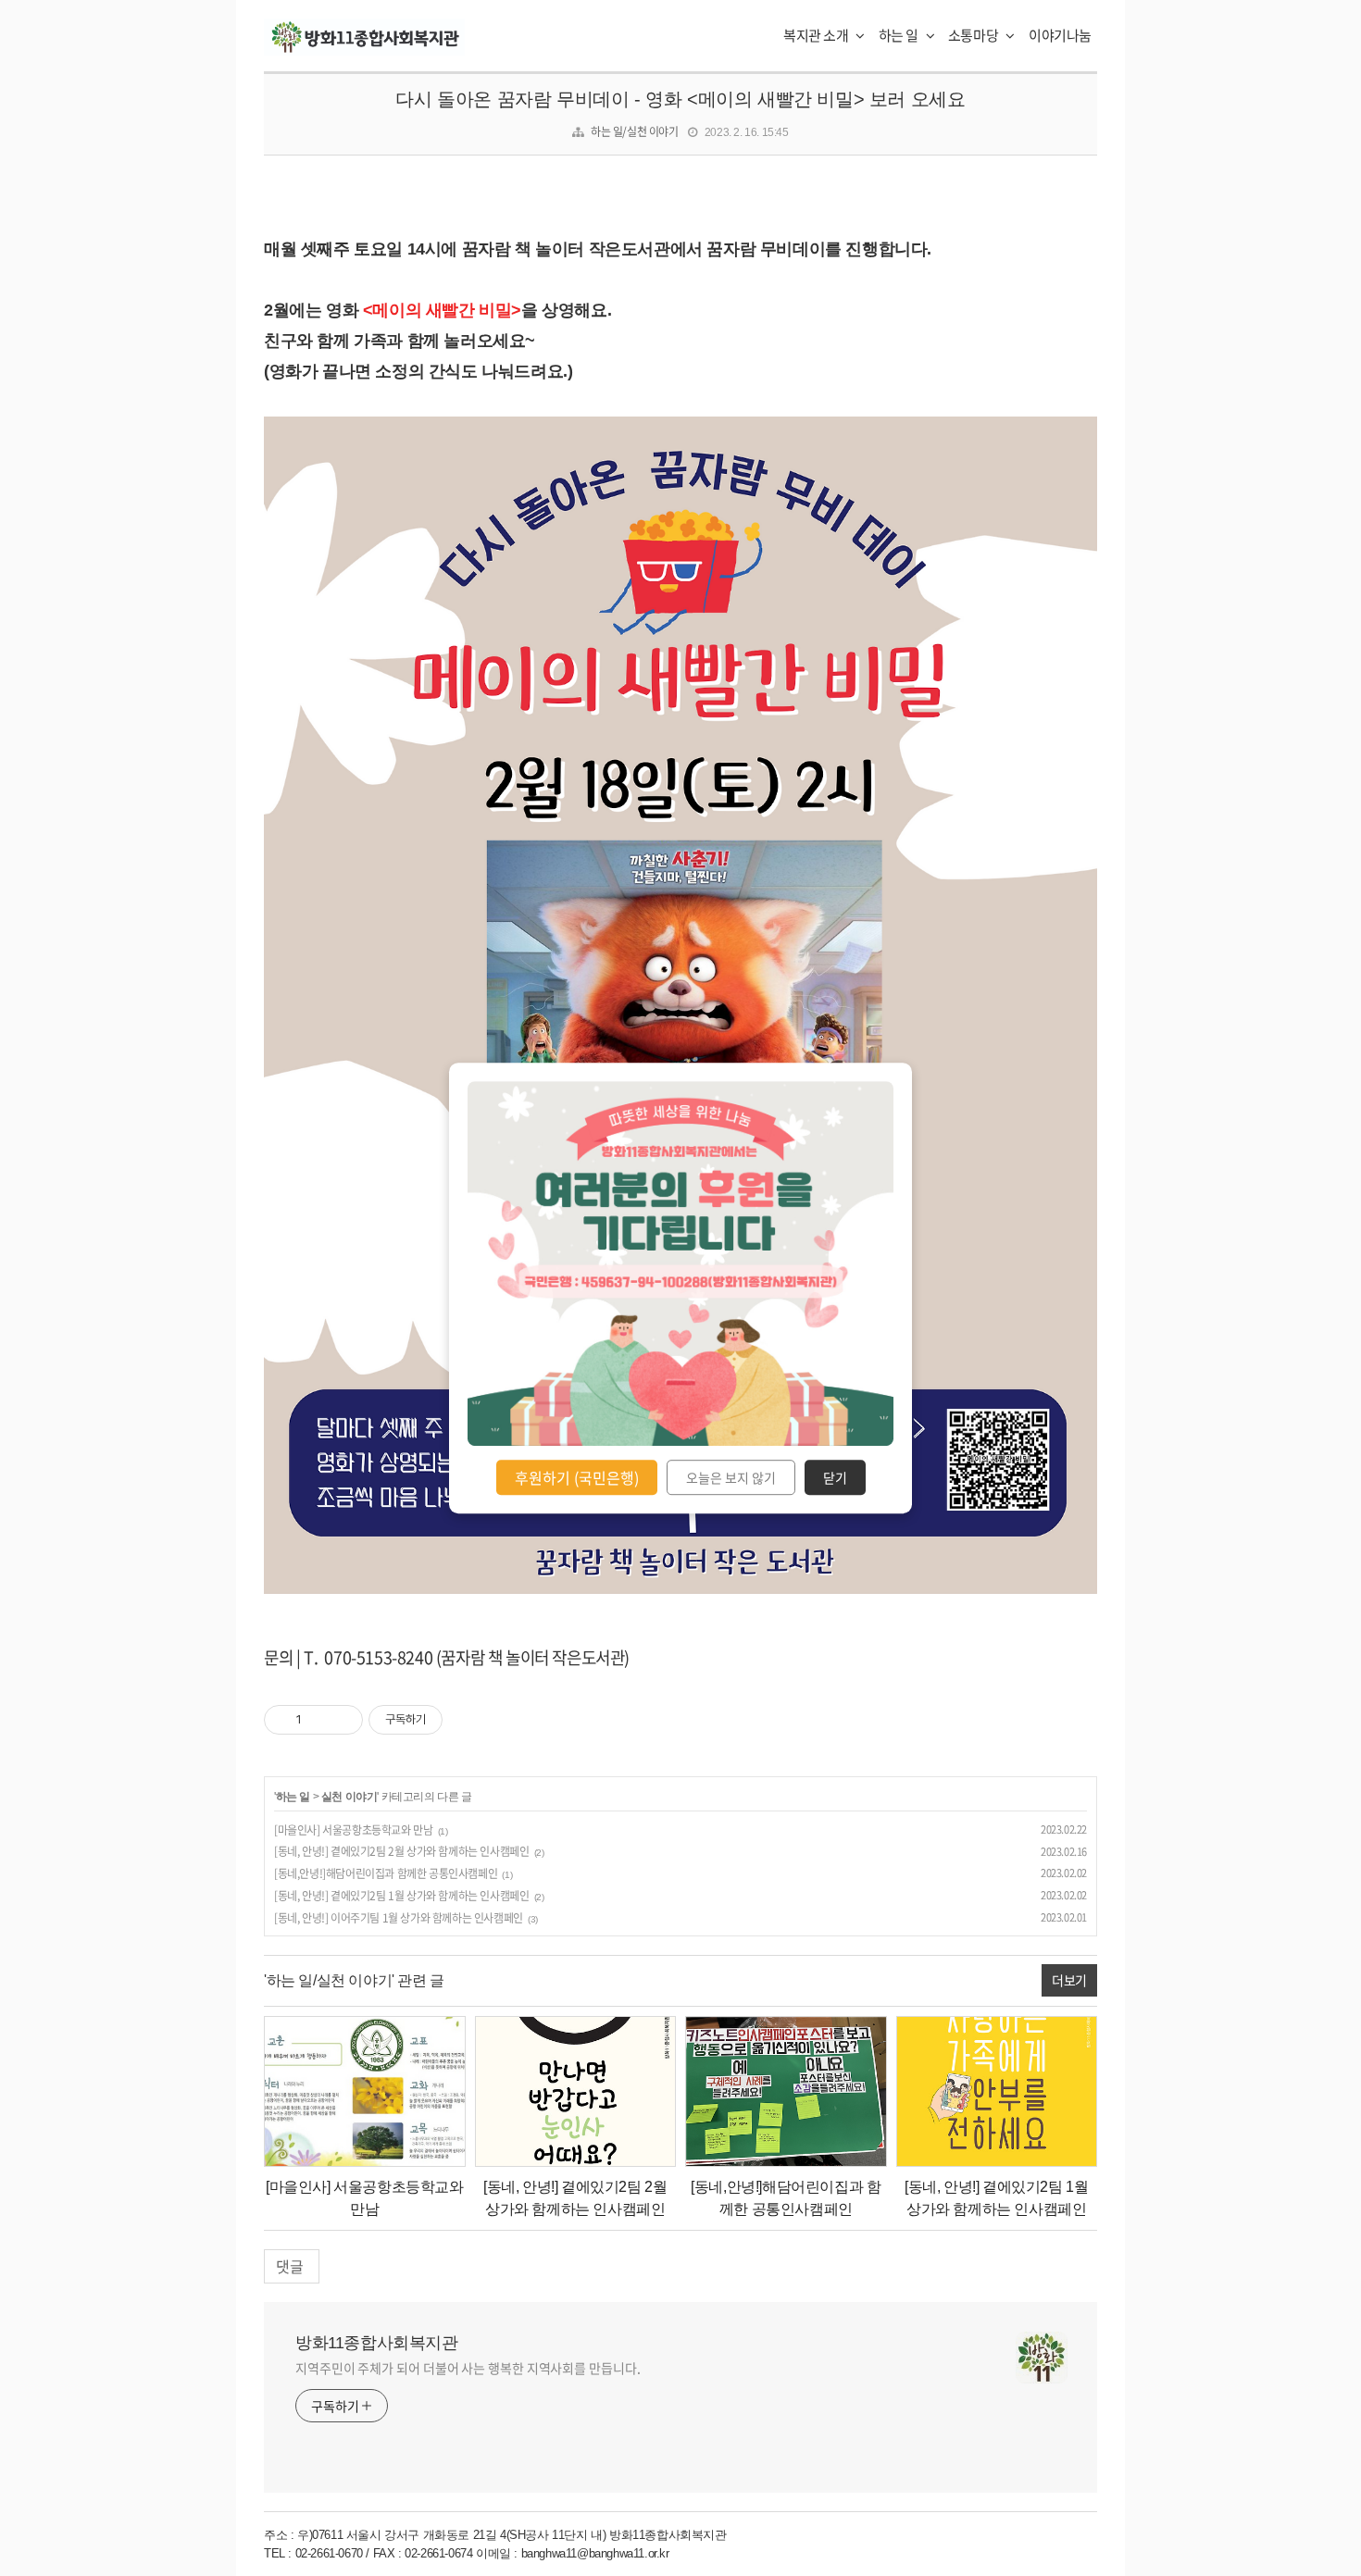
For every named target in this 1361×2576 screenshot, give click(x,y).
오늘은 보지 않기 (731, 1477)
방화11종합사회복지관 (377, 2343)
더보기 (1069, 1980)
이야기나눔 (1060, 35)
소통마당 (974, 35)
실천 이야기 (350, 1797)
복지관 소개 (817, 35)
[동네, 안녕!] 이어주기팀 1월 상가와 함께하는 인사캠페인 (399, 1918)
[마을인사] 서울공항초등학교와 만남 (353, 1830)
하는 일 (900, 35)
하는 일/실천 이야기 (635, 131)
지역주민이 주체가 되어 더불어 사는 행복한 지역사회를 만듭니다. (468, 2368)
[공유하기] (319, 1720)
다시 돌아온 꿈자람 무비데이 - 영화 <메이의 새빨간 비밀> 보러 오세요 (680, 99)
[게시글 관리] (342, 1720)
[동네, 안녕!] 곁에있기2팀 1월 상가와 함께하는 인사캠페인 (401, 1896)
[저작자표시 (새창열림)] (451, 1720)
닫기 (835, 1477)
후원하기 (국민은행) (577, 1477)
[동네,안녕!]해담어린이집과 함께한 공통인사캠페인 (386, 1873)
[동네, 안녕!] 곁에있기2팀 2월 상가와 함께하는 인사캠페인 (401, 1851)
